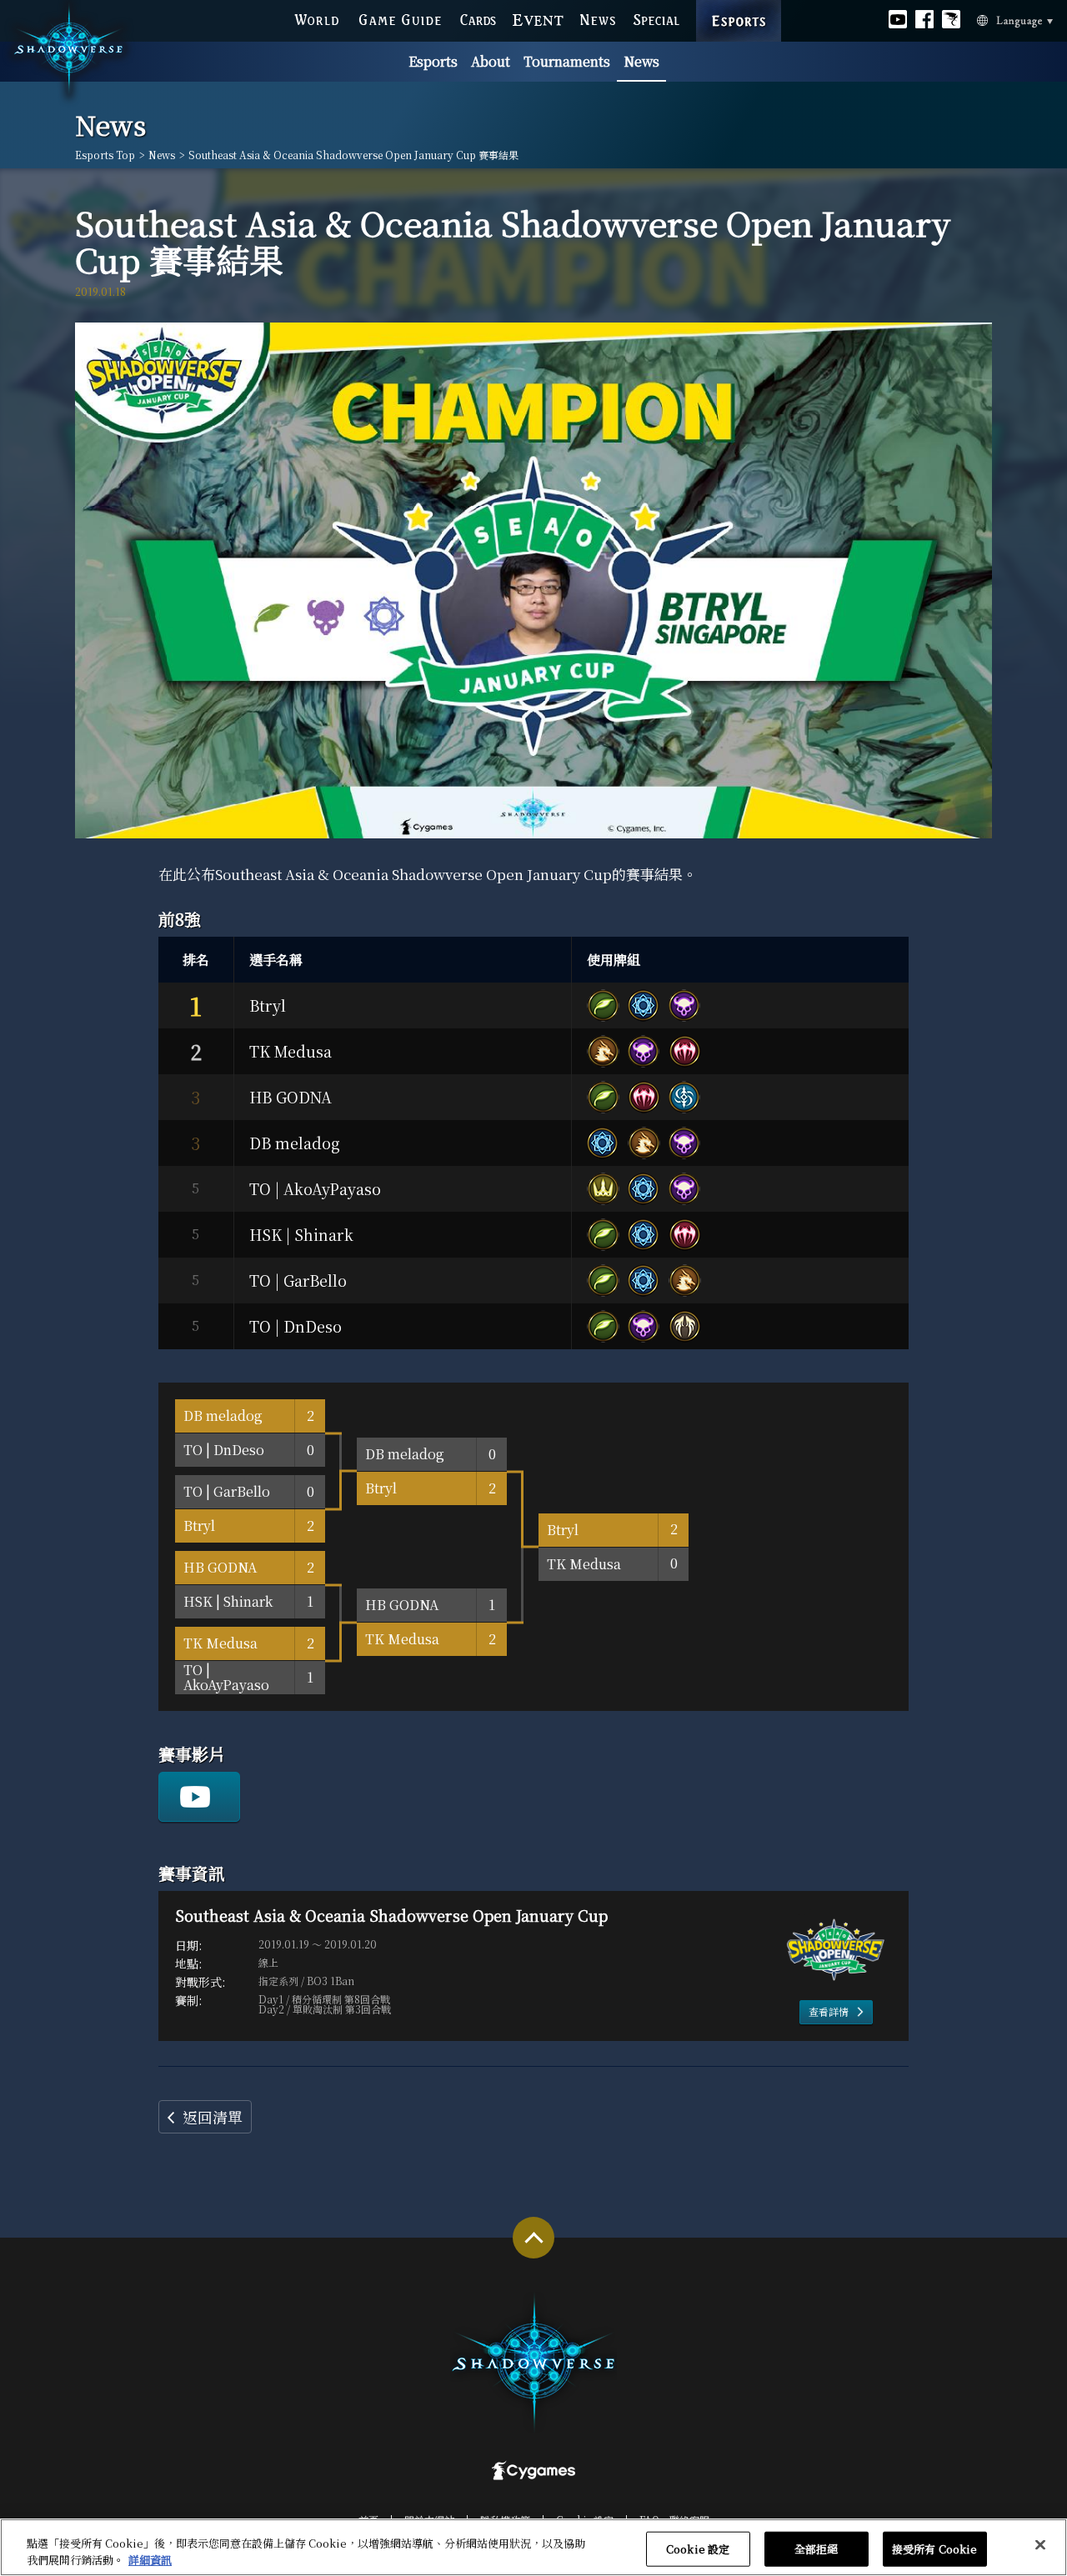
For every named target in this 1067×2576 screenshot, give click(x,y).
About (491, 61)
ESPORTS (739, 4)
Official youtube (898, 18)
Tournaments (567, 61)
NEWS (599, 18)
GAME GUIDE (399, 18)
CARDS (478, 18)
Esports (433, 61)
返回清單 (213, 2117)
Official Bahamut (951, 18)
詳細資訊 (150, 2559)
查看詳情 (829, 2011)
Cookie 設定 (698, 2549)
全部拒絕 (817, 2549)
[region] (533, 2547)
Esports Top (105, 155)
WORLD (317, 18)
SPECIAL (656, 18)
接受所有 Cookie (934, 2549)
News (641, 61)
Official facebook (924, 18)
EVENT (539, 18)
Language (992, 19)
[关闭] (1040, 2545)
